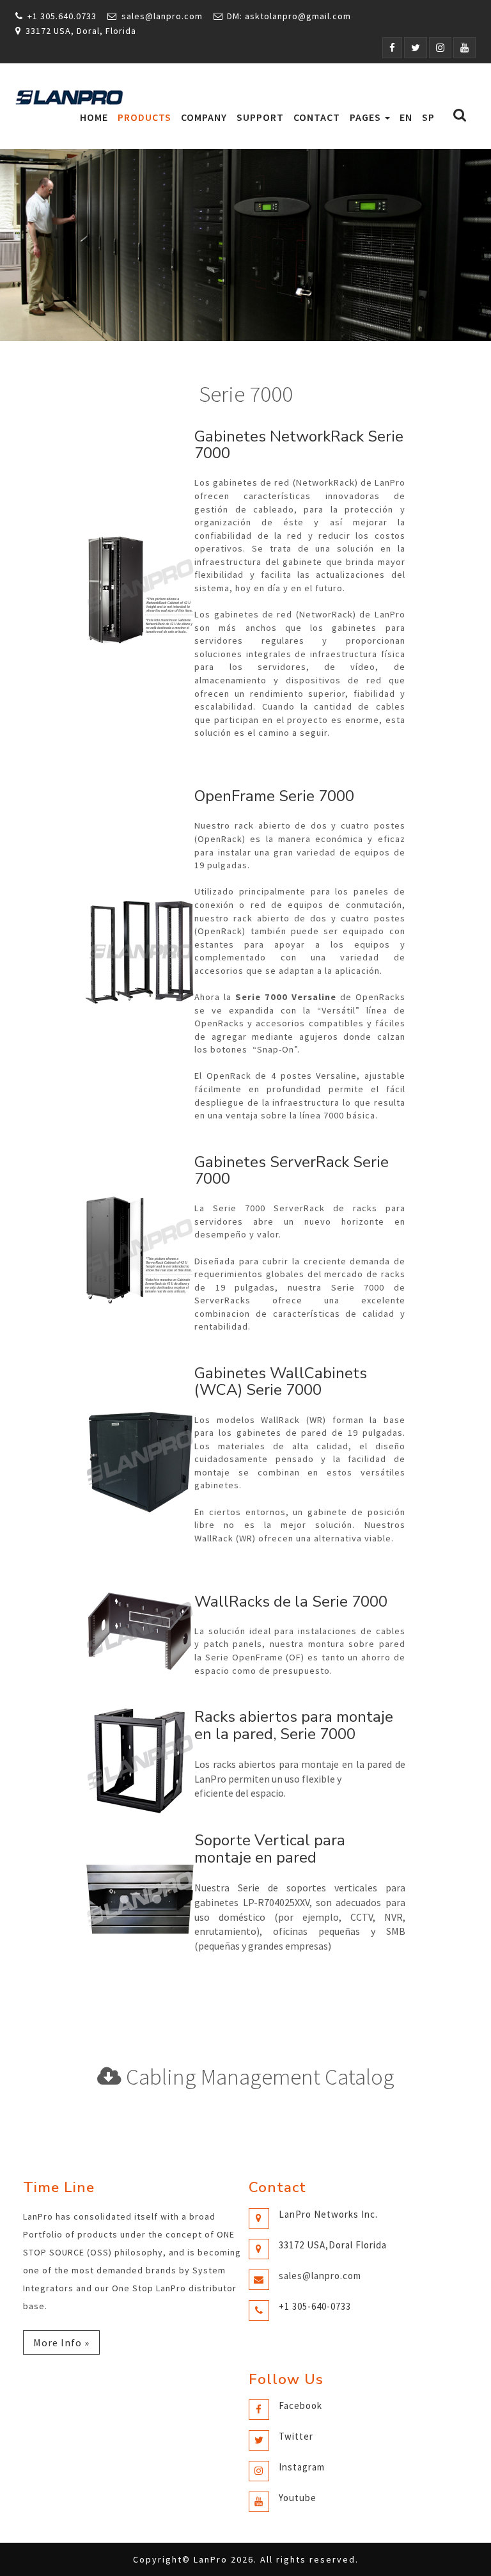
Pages (367, 117)
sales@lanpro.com (162, 16)
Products (144, 117)
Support (260, 117)
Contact (317, 117)
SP (428, 117)
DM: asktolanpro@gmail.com (289, 16)
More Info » (61, 2342)
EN (406, 117)
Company (204, 117)
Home (94, 117)
